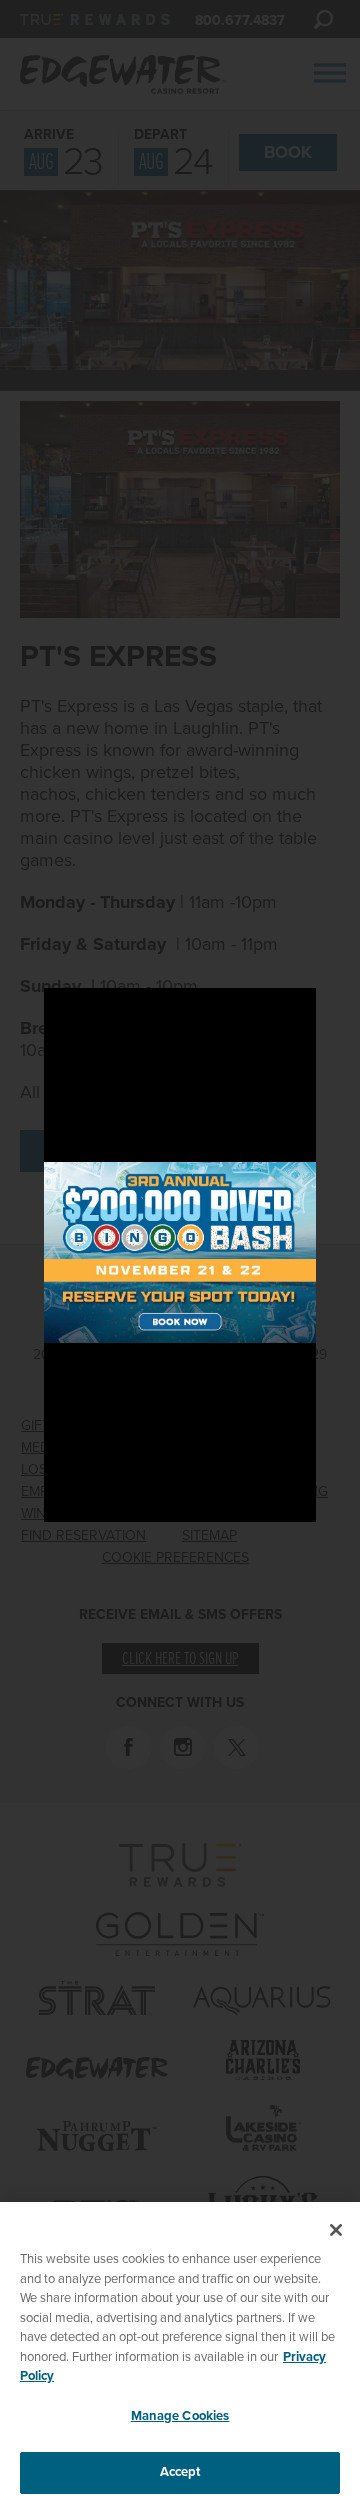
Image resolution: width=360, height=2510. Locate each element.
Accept (180, 2472)
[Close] (336, 2230)
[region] (180, 2356)
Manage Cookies (180, 2416)
